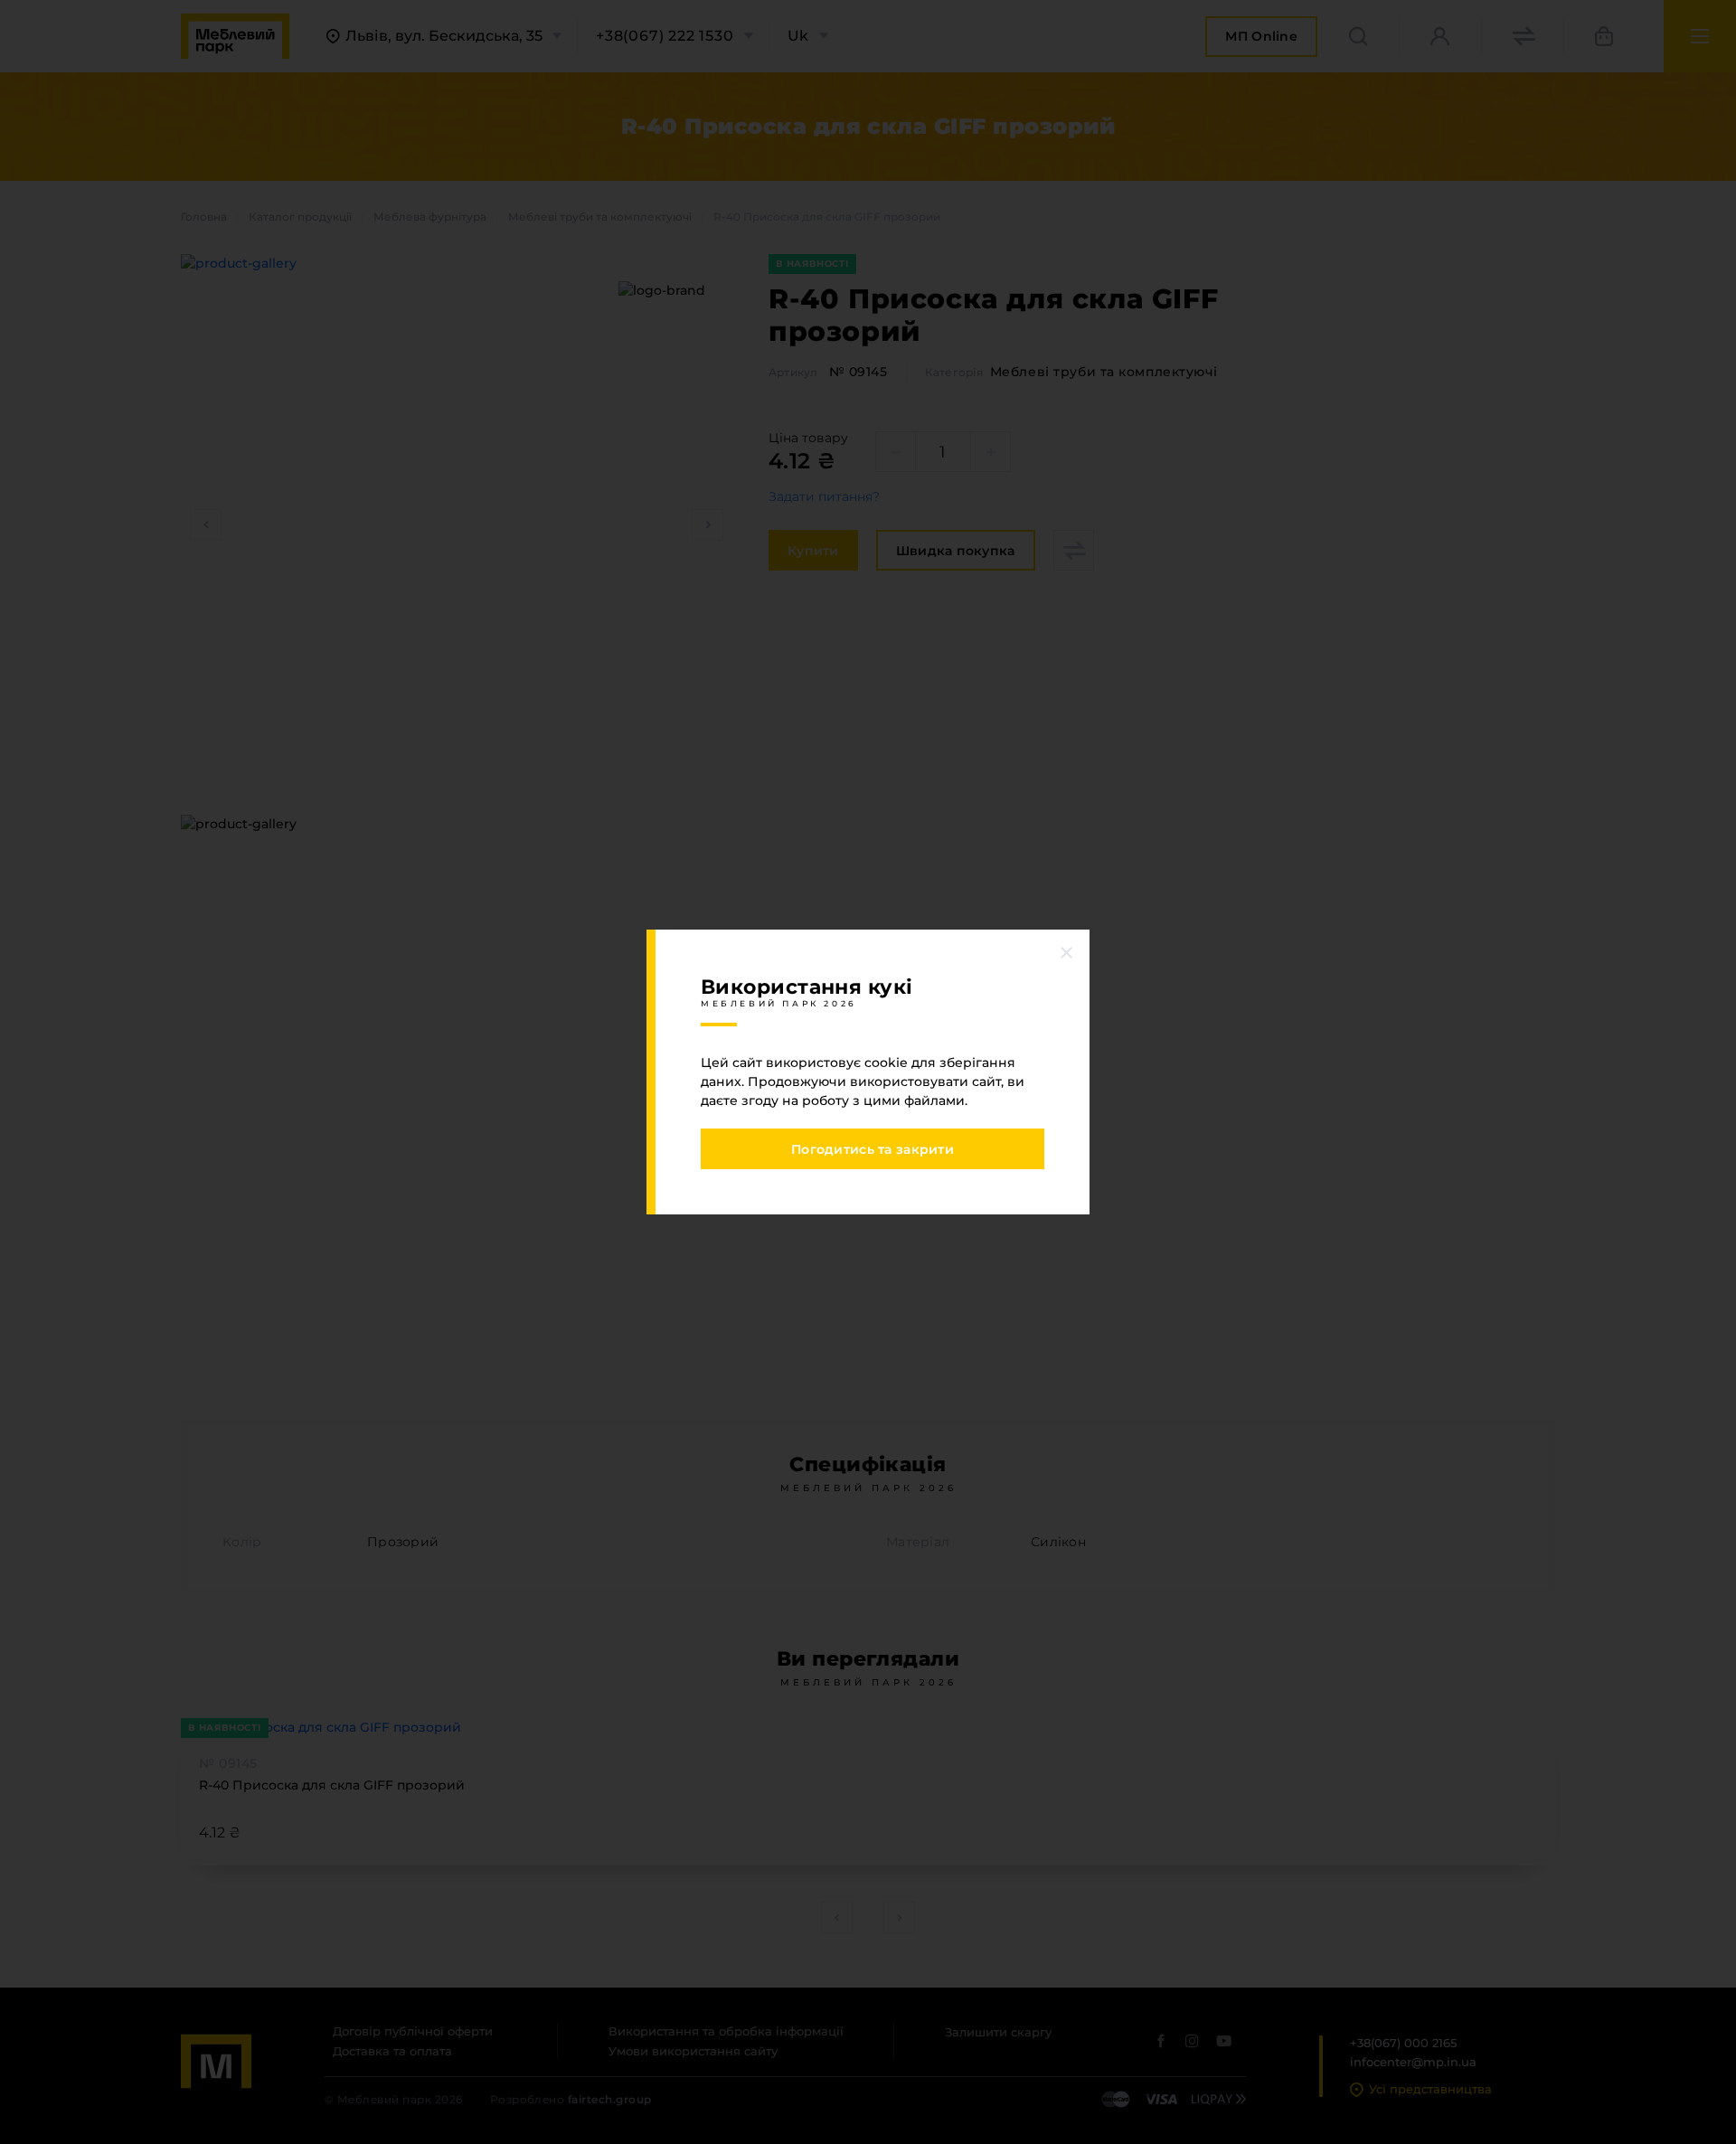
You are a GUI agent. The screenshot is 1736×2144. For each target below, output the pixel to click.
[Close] (1067, 952)
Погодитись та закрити (873, 1149)
